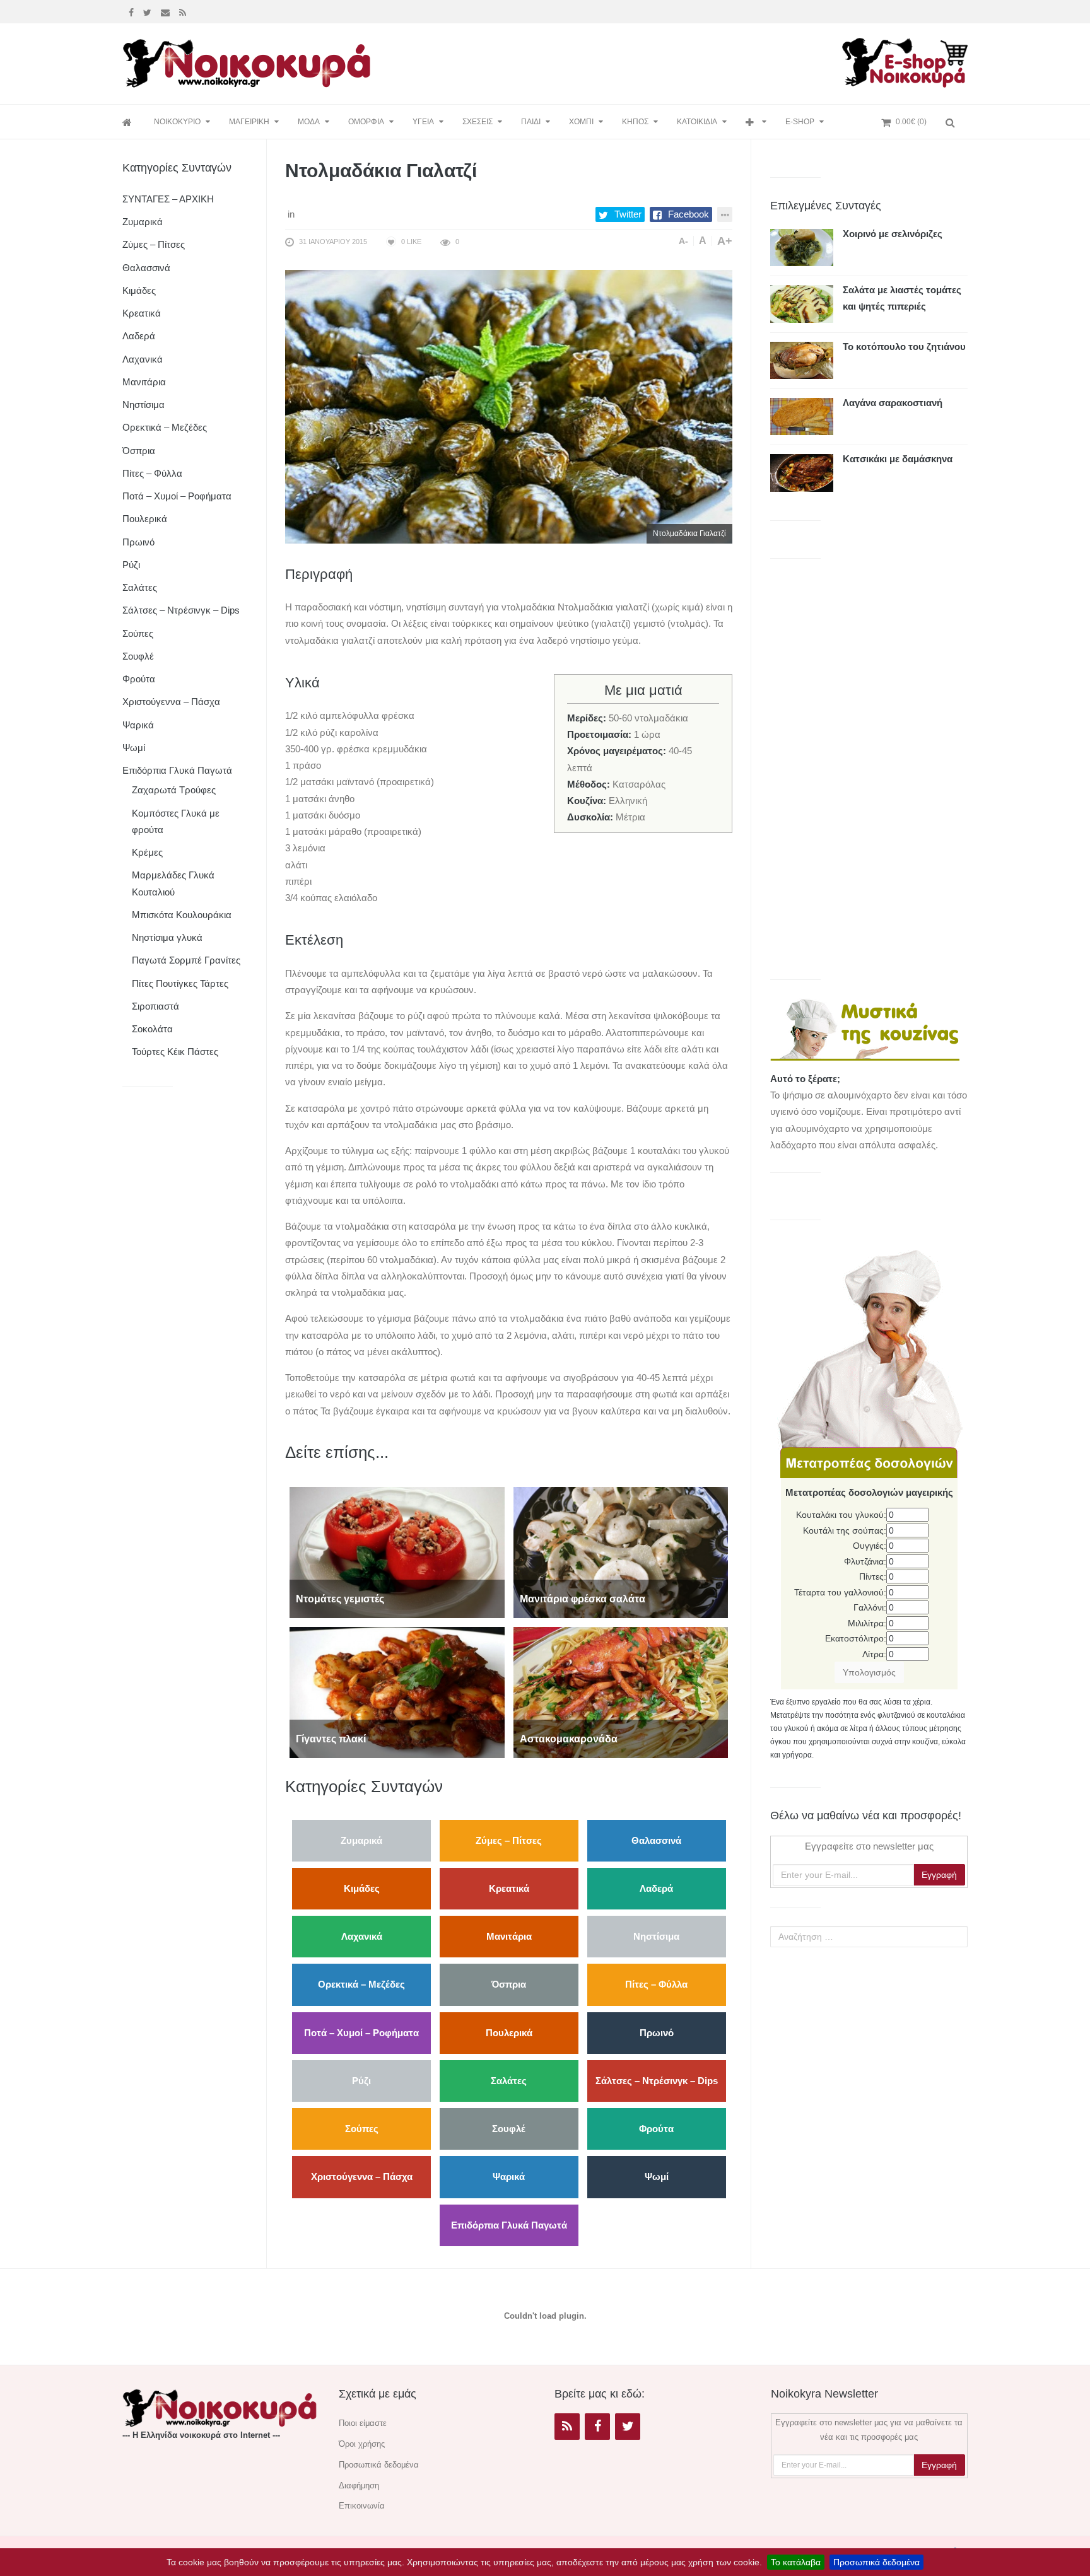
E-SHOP (800, 122)
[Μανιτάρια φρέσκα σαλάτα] (621, 1552)
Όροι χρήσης (362, 2444)
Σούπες (362, 2129)
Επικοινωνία (362, 2506)
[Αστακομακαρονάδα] (621, 1692)
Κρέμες (147, 852)
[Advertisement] (611, 61)
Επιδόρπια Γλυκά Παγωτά (509, 2225)
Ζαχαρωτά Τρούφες (174, 790)
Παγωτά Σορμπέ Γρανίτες (186, 960)
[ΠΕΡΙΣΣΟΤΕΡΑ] (756, 122)
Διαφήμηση (359, 2486)
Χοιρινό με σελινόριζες (893, 234)
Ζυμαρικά (361, 1840)
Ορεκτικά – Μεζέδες (361, 1984)
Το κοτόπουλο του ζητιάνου (904, 347)
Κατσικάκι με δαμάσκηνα (898, 459)
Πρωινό (657, 2033)
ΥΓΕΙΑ (423, 122)
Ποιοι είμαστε (363, 2423)
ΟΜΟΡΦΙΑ (366, 122)
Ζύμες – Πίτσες (509, 1840)
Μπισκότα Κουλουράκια (182, 915)
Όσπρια (509, 1984)
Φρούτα (656, 2129)
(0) (911, 122)
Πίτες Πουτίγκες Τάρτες (180, 983)
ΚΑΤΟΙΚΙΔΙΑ (697, 122)
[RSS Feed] (184, 11)
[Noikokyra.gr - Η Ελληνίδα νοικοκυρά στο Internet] (249, 60)
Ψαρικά (509, 2177)
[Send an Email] (167, 11)
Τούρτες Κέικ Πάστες (175, 1052)
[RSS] (567, 2427)
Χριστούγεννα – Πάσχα (362, 2177)
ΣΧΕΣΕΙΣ (478, 122)
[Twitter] (149, 11)
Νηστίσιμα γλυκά (167, 937)
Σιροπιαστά (155, 1006)
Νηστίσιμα (656, 1936)
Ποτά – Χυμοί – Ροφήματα (361, 2033)
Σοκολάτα (152, 1029)
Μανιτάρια (509, 1936)
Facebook (689, 214)
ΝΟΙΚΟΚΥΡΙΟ (177, 122)
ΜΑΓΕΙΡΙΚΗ (249, 122)
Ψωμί (657, 2177)
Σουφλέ (509, 2129)
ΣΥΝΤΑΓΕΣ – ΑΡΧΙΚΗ (168, 199)
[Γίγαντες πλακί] (397, 1692)
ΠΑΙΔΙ (531, 122)
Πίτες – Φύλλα (656, 1984)
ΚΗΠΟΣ (635, 122)
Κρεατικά (509, 1888)
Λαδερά (656, 1888)
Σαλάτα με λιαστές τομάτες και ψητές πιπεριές (902, 298)
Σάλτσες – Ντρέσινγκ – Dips (657, 2081)
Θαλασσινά (656, 1840)
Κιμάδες (362, 1888)
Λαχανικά (362, 1936)
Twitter (628, 214)
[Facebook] (133, 11)
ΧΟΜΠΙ (581, 122)
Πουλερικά (509, 2033)
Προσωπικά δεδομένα (876, 2562)
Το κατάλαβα (796, 2562)
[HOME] (129, 122)
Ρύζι (361, 2081)
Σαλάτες (509, 2081)
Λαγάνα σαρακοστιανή (893, 403)
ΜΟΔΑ (309, 122)
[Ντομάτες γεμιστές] (397, 1552)
